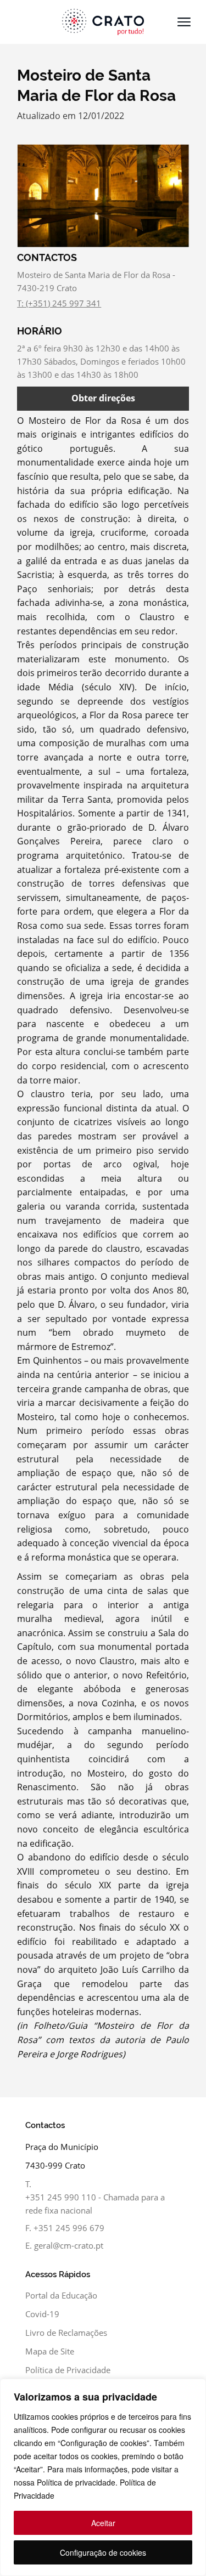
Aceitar (103, 2523)
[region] (103, 2477)
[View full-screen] (103, 196)
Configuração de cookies (103, 2552)
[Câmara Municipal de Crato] (103, 22)
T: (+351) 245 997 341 (59, 303)
